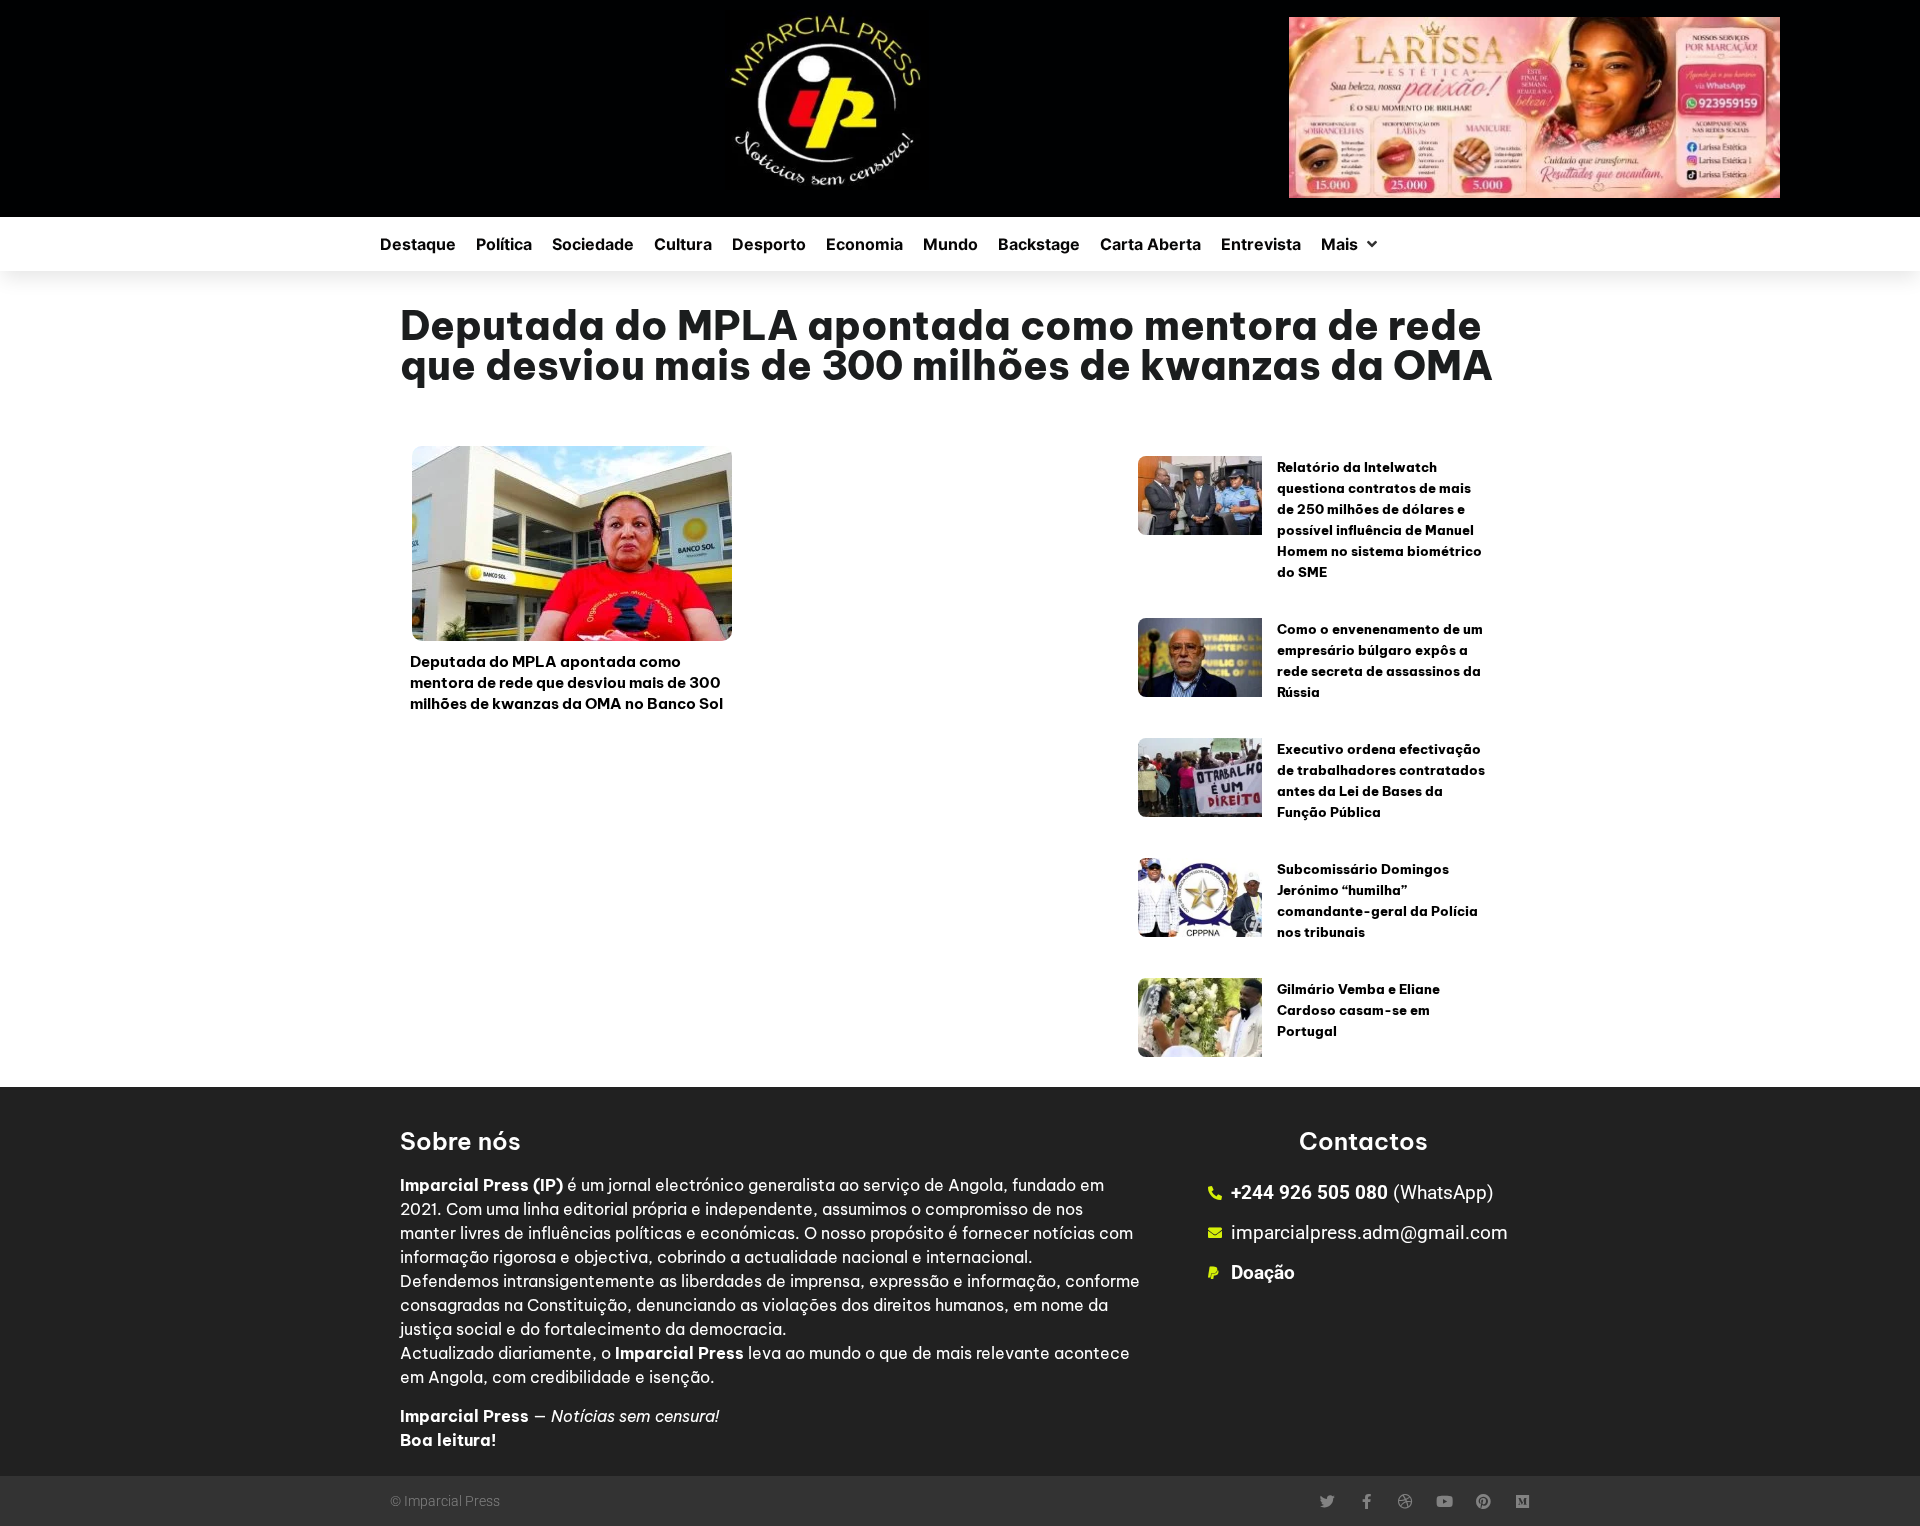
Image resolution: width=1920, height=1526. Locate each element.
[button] (1351, 244)
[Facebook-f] (1366, 1501)
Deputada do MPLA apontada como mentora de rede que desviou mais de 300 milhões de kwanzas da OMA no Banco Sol (566, 682)
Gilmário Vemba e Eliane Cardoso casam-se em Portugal (1358, 1010)
